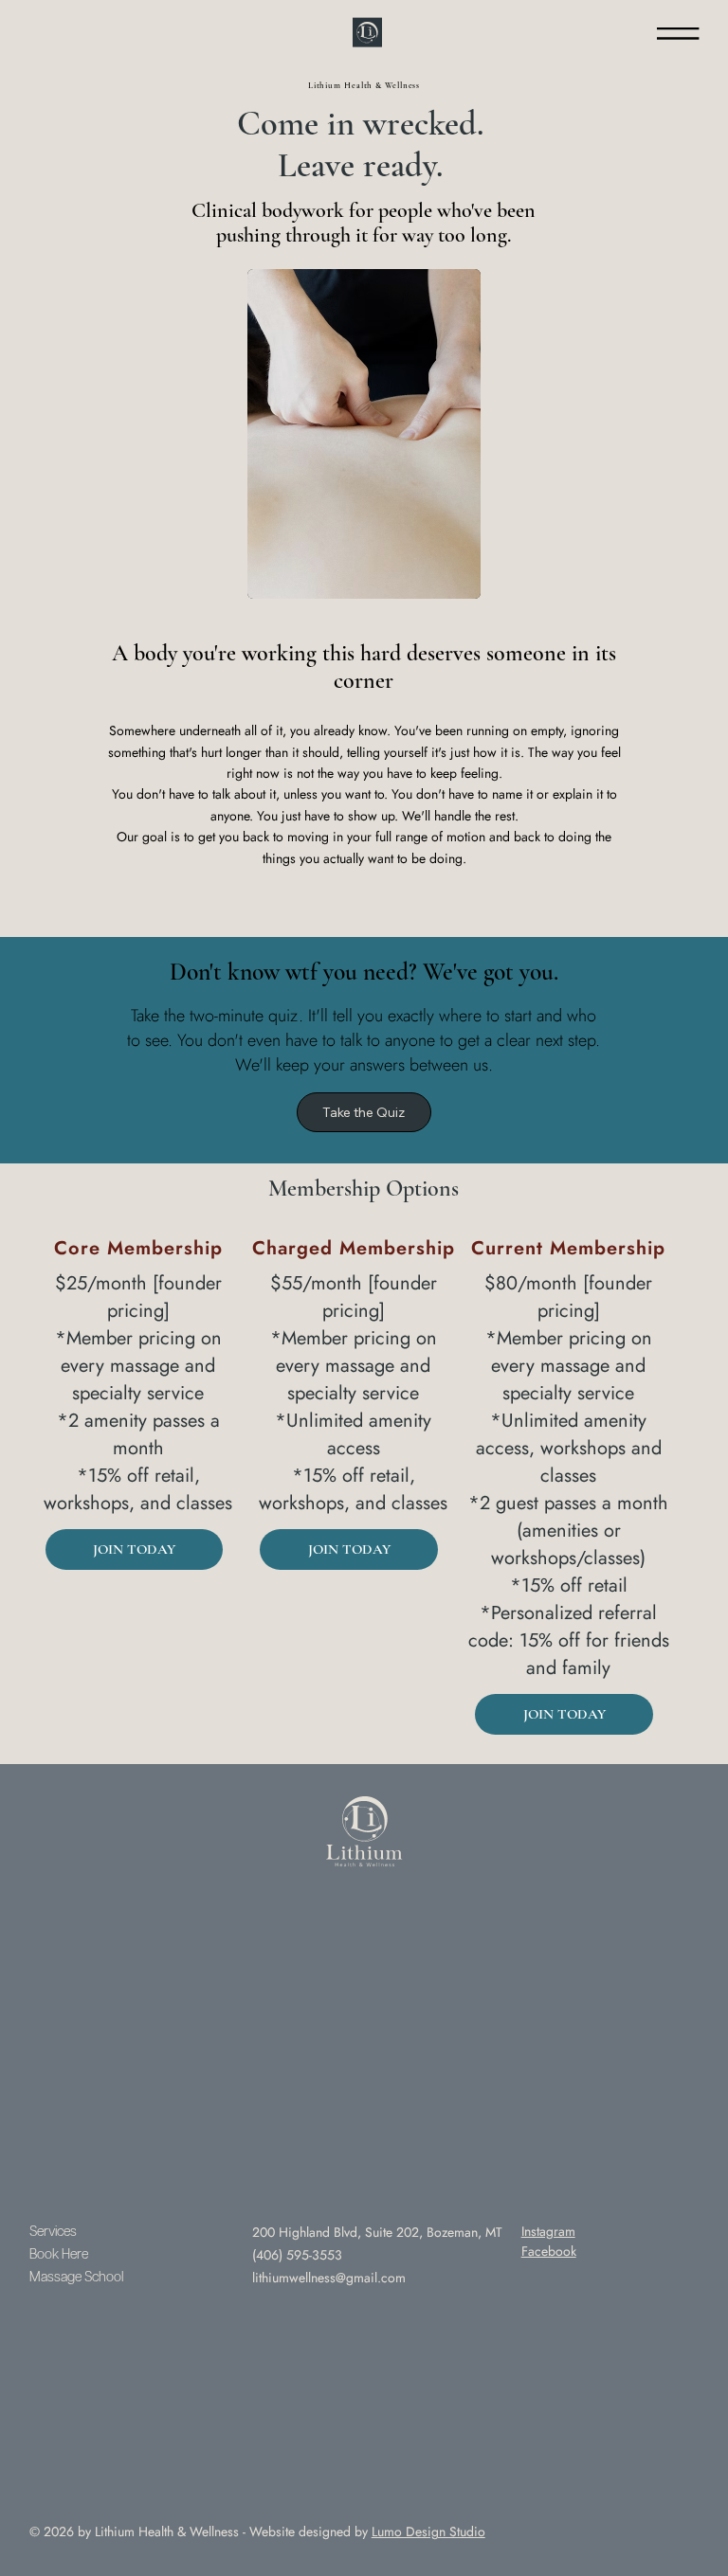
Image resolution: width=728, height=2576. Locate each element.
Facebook (549, 2251)
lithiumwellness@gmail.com (329, 2278)
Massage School (76, 2278)
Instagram (548, 2231)
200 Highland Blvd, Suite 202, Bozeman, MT (377, 2232)
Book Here (59, 2255)
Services (53, 2232)
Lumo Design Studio (428, 2531)
